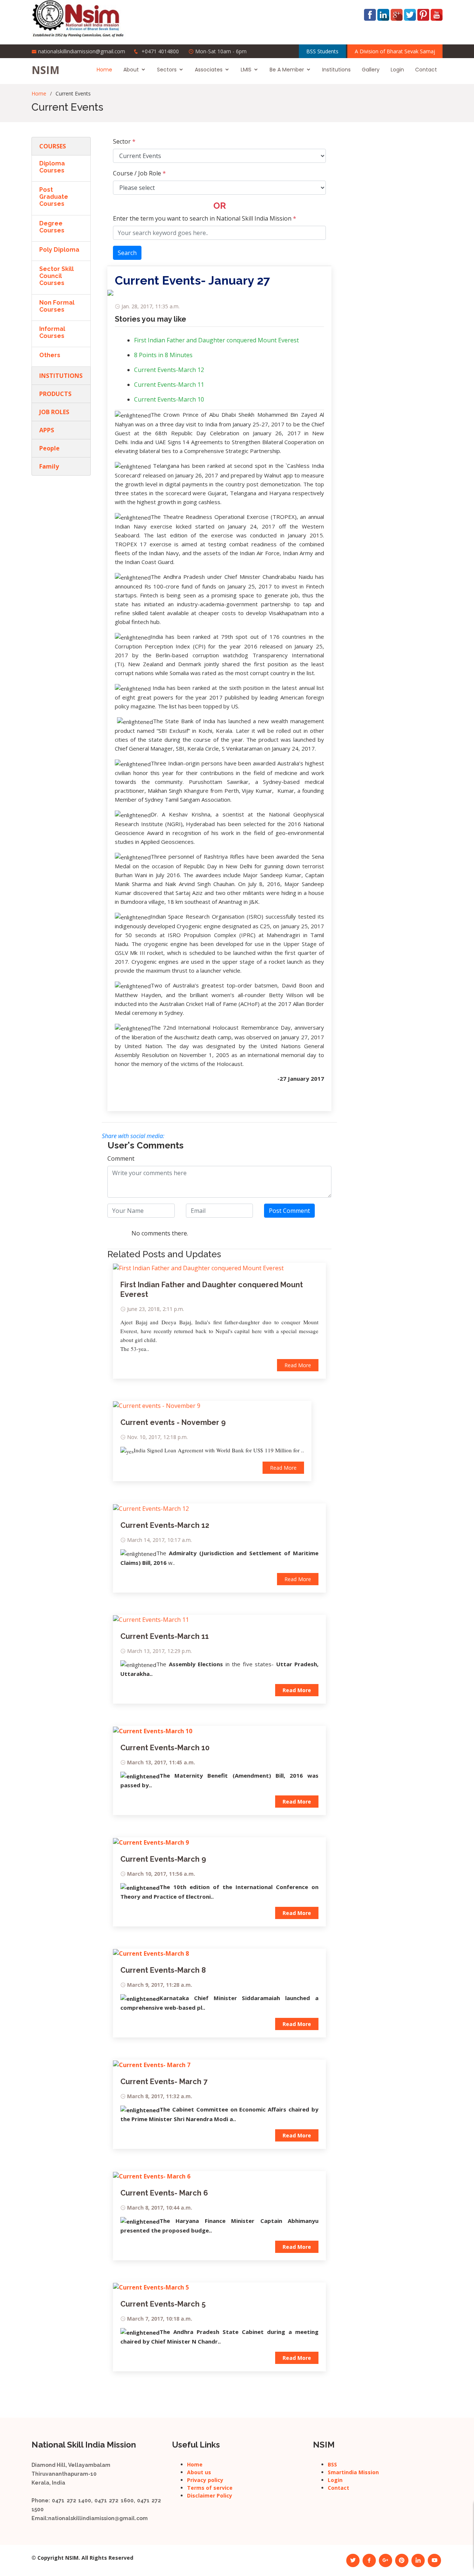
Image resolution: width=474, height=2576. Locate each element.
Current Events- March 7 (164, 2082)
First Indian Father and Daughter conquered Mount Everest (216, 340)
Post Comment (289, 1211)
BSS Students (322, 51)
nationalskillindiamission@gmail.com (82, 51)
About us (199, 2472)
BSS (332, 2464)
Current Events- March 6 (164, 2193)
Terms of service (210, 2488)
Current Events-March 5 (163, 2304)
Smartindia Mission (353, 2472)
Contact (426, 70)
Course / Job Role (139, 173)
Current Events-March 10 (169, 399)
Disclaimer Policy (210, 2495)
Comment (121, 1158)
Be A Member (287, 70)
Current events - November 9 (173, 1422)
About (131, 70)
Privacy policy (205, 2480)
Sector (124, 141)
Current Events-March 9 (163, 1859)
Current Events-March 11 (169, 385)
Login (397, 70)
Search (127, 253)
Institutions (336, 70)
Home (104, 70)
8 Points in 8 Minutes (163, 355)
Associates (209, 70)
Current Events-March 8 (163, 1970)
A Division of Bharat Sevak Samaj (395, 51)
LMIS (246, 70)
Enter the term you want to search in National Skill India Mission (205, 218)
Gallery (371, 70)
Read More (298, 1365)
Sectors (167, 70)
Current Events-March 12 (169, 370)
